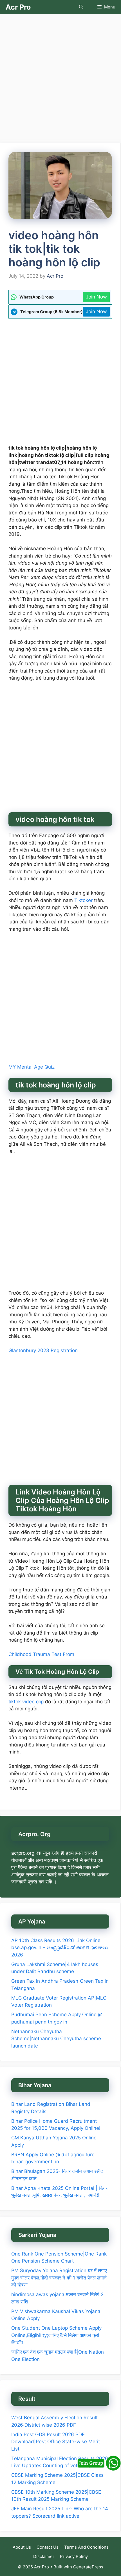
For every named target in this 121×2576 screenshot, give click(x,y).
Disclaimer (44, 2556)
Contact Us (48, 2547)
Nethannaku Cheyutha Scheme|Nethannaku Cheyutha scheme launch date (56, 2039)
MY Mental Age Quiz (32, 1067)
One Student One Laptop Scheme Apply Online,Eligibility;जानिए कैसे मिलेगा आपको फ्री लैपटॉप (56, 2335)
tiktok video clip (27, 1702)
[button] (81, 7)
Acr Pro (18, 7)
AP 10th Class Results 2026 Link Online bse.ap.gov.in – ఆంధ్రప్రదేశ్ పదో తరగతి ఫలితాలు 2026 (60, 1948)
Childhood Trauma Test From (41, 1654)
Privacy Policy (74, 2556)
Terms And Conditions (86, 2547)
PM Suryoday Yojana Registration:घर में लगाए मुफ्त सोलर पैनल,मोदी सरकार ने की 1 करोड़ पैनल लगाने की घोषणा (59, 2278)
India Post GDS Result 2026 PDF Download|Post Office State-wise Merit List (56, 2442)
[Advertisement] (60, 80)
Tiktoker (83, 900)
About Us (22, 2547)
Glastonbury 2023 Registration (43, 1350)
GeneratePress (88, 2567)
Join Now (96, 297)
